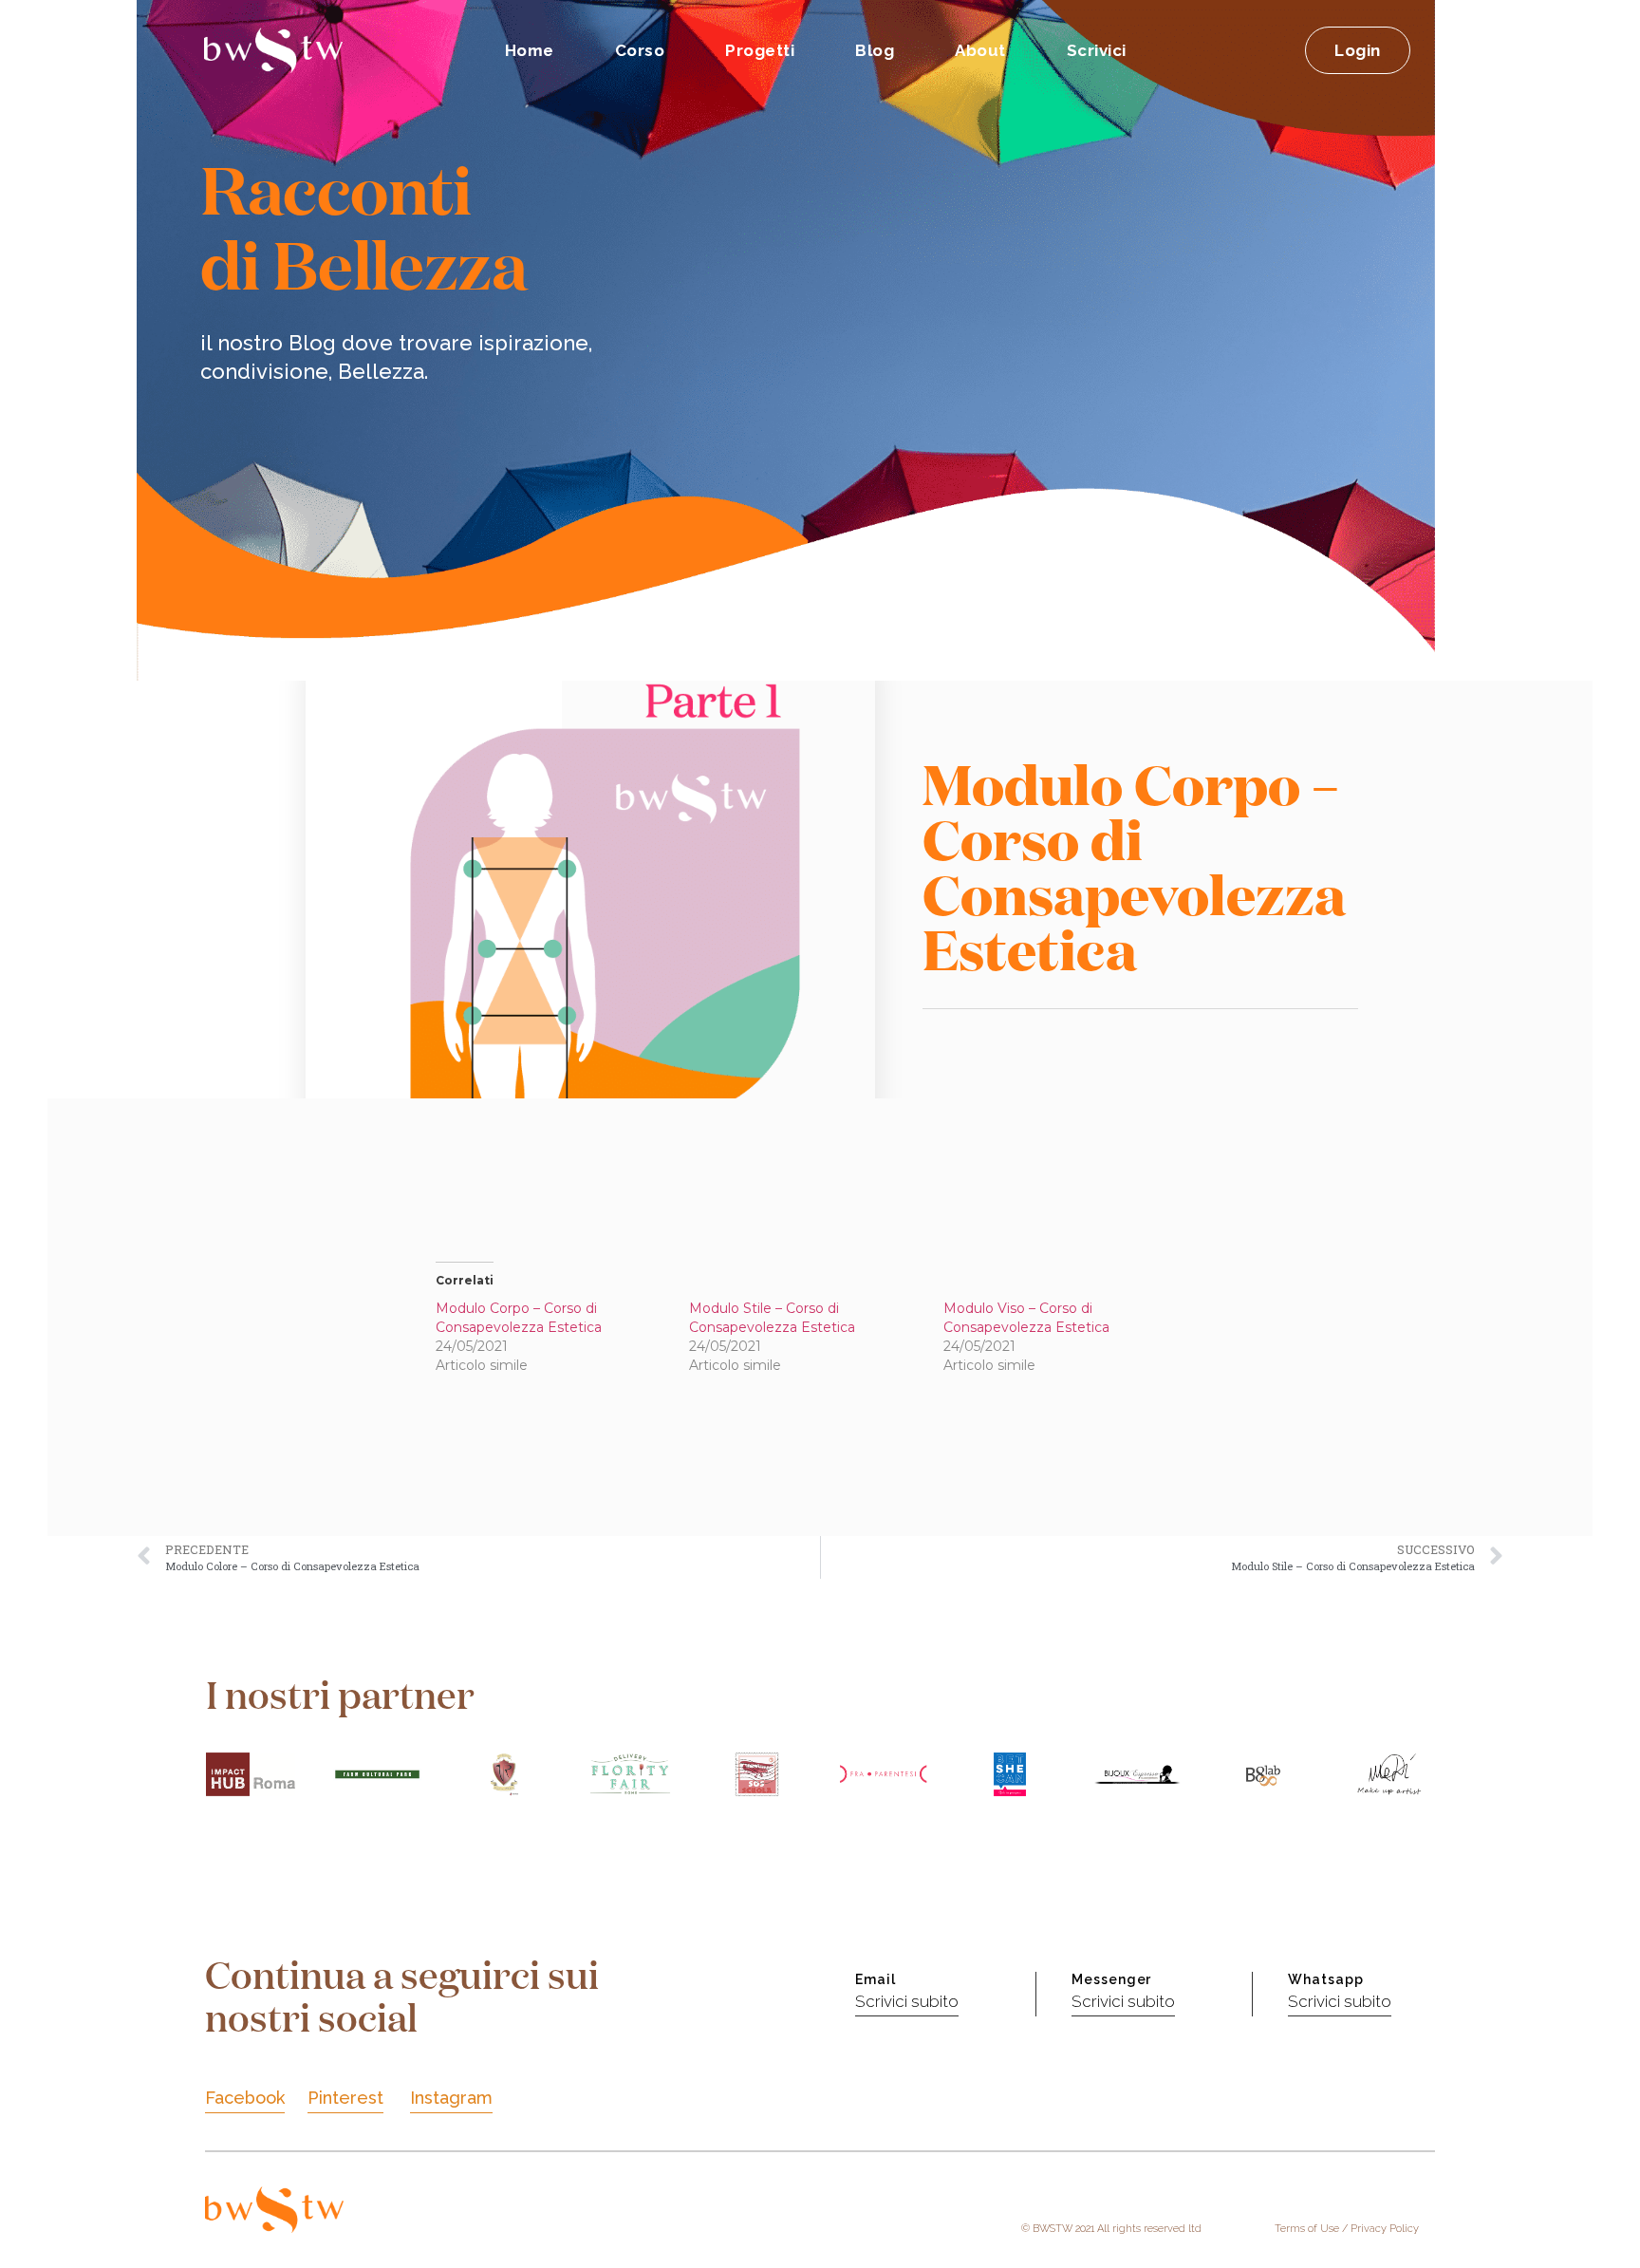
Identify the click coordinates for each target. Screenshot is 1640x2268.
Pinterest (345, 2098)
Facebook (245, 2098)
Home (530, 50)
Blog (875, 50)
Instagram (451, 2098)
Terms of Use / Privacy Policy (1347, 2229)
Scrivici (1097, 50)
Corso (640, 50)
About (980, 50)
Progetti (760, 50)
